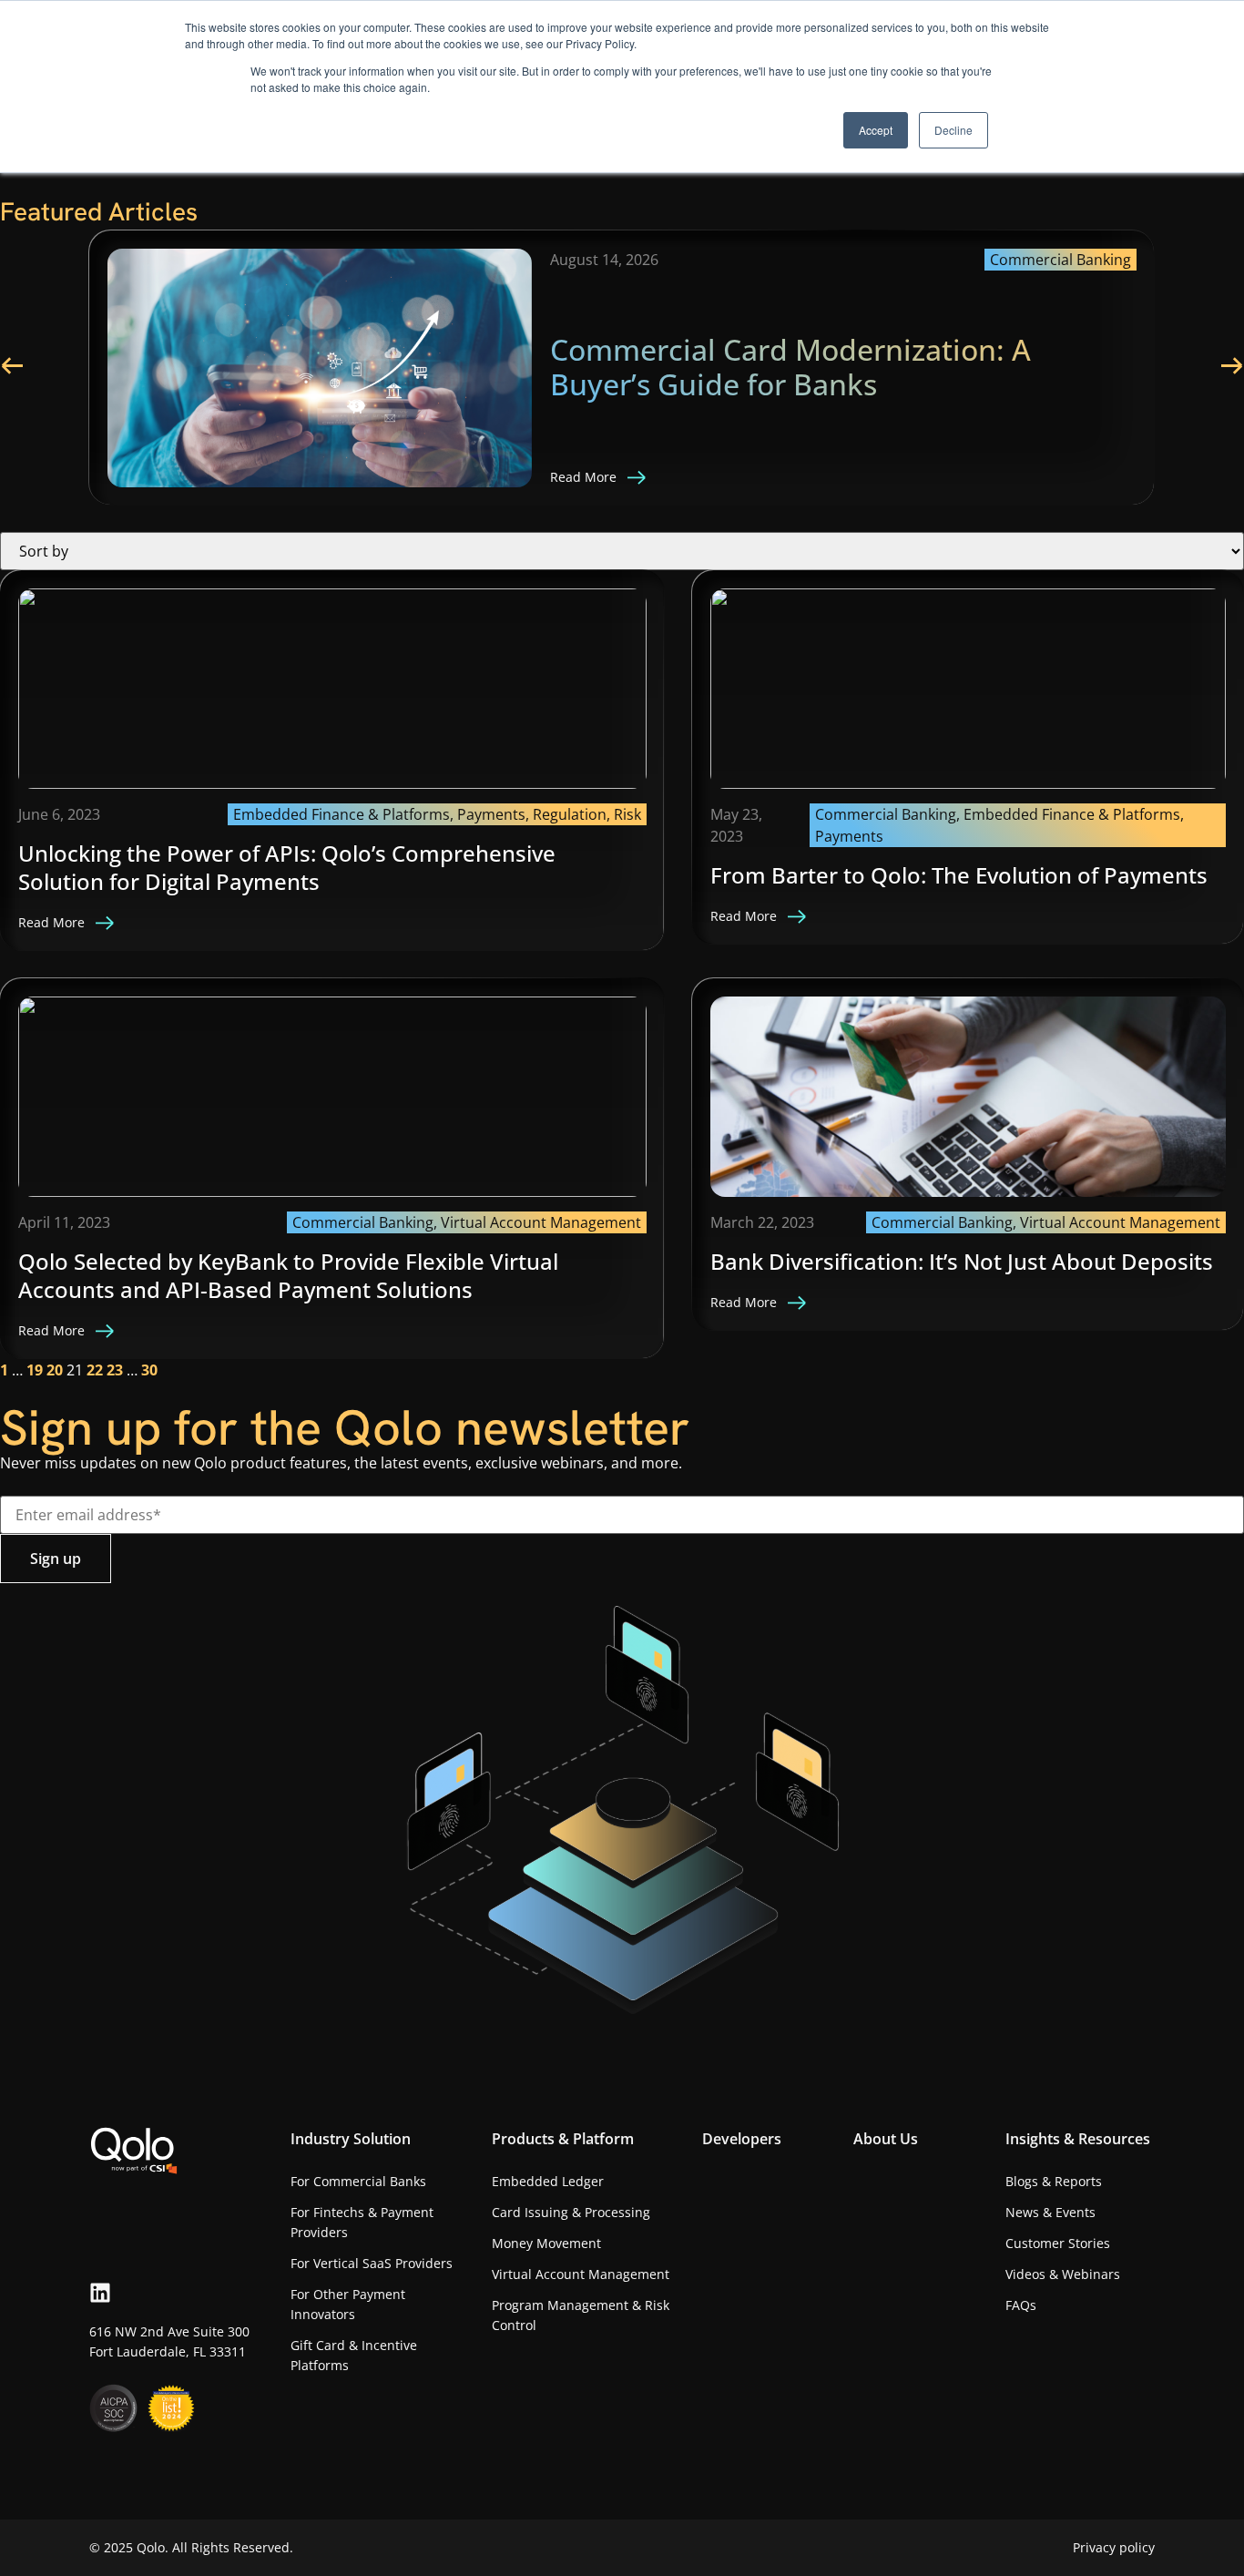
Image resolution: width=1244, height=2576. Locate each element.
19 (35, 1370)
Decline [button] (953, 130)
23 (115, 1370)
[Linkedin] (100, 2293)
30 (149, 1370)
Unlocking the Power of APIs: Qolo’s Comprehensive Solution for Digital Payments (287, 867)
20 (55, 1370)
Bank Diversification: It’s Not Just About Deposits (962, 1261)
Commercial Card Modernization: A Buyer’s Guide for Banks (790, 367)
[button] (11, 366)
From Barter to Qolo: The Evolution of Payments (959, 875)
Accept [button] (876, 130)
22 (95, 1370)
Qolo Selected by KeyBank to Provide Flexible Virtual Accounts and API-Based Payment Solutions (288, 1275)
